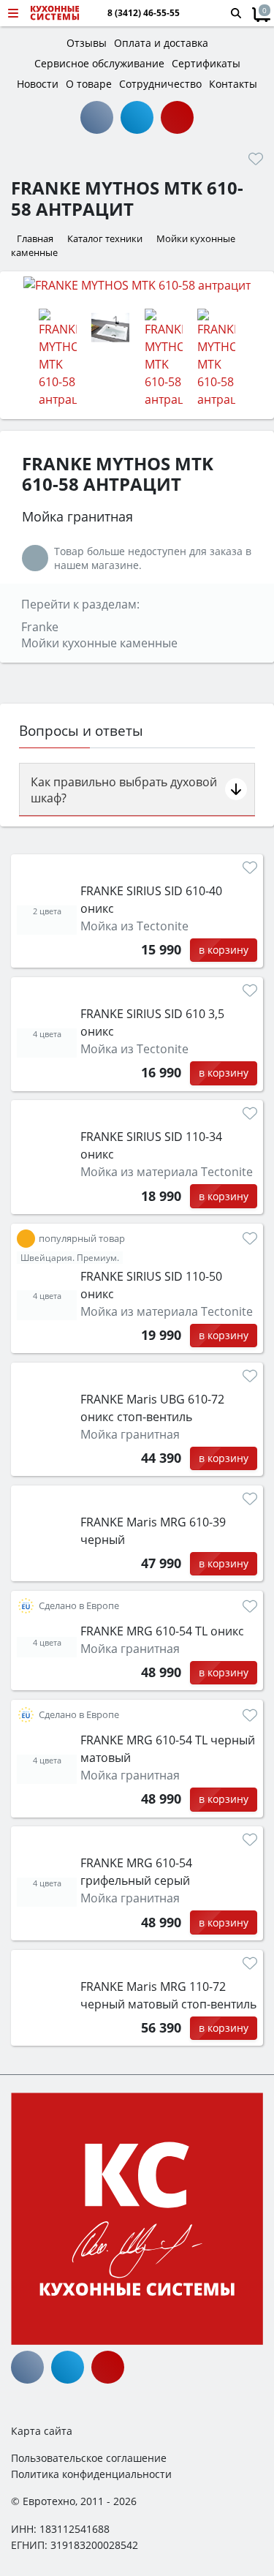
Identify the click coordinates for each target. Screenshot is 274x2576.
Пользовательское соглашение (89, 2458)
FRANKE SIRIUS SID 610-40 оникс (151, 900)
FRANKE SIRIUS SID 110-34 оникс (151, 1145)
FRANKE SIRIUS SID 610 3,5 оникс (152, 1023)
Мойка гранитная (130, 1434)
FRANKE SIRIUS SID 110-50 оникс (151, 1285)
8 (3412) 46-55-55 (144, 13)
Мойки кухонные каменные (99, 643)
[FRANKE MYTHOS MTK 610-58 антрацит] (137, 285)
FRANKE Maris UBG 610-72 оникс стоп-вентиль (152, 1408)
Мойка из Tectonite (134, 926)
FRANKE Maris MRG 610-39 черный (153, 1531)
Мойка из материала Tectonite (167, 1172)
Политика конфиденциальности (91, 2474)
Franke (40, 627)
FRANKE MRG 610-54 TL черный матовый (168, 1749)
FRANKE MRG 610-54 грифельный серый (136, 1872)
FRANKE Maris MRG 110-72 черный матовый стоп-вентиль (168, 1995)
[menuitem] (26, 1239)
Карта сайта (42, 2431)
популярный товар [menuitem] (82, 1239)
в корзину (224, 950)
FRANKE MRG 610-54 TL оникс (162, 1631)
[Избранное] (256, 159)
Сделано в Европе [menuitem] (79, 1606)
